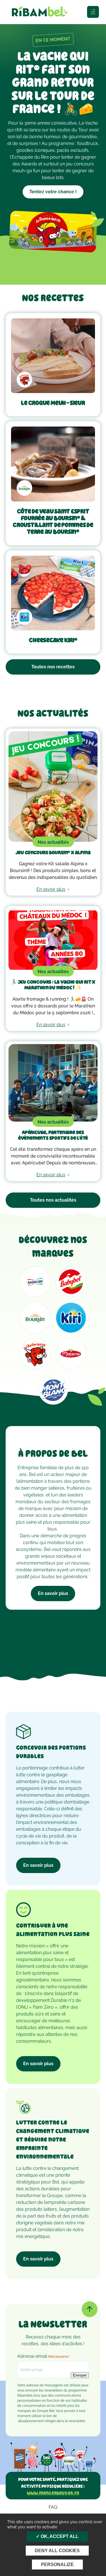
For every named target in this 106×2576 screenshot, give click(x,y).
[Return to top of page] (90, 2309)
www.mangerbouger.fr (53, 2493)
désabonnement (31, 2421)
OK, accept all (59, 2536)
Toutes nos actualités (53, 1200)
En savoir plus (53, 1593)
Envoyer (80, 2375)
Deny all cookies (57, 2551)
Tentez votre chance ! (53, 192)
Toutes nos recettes (53, 667)
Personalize (57, 2565)
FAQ (53, 2507)
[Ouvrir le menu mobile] (93, 12)
